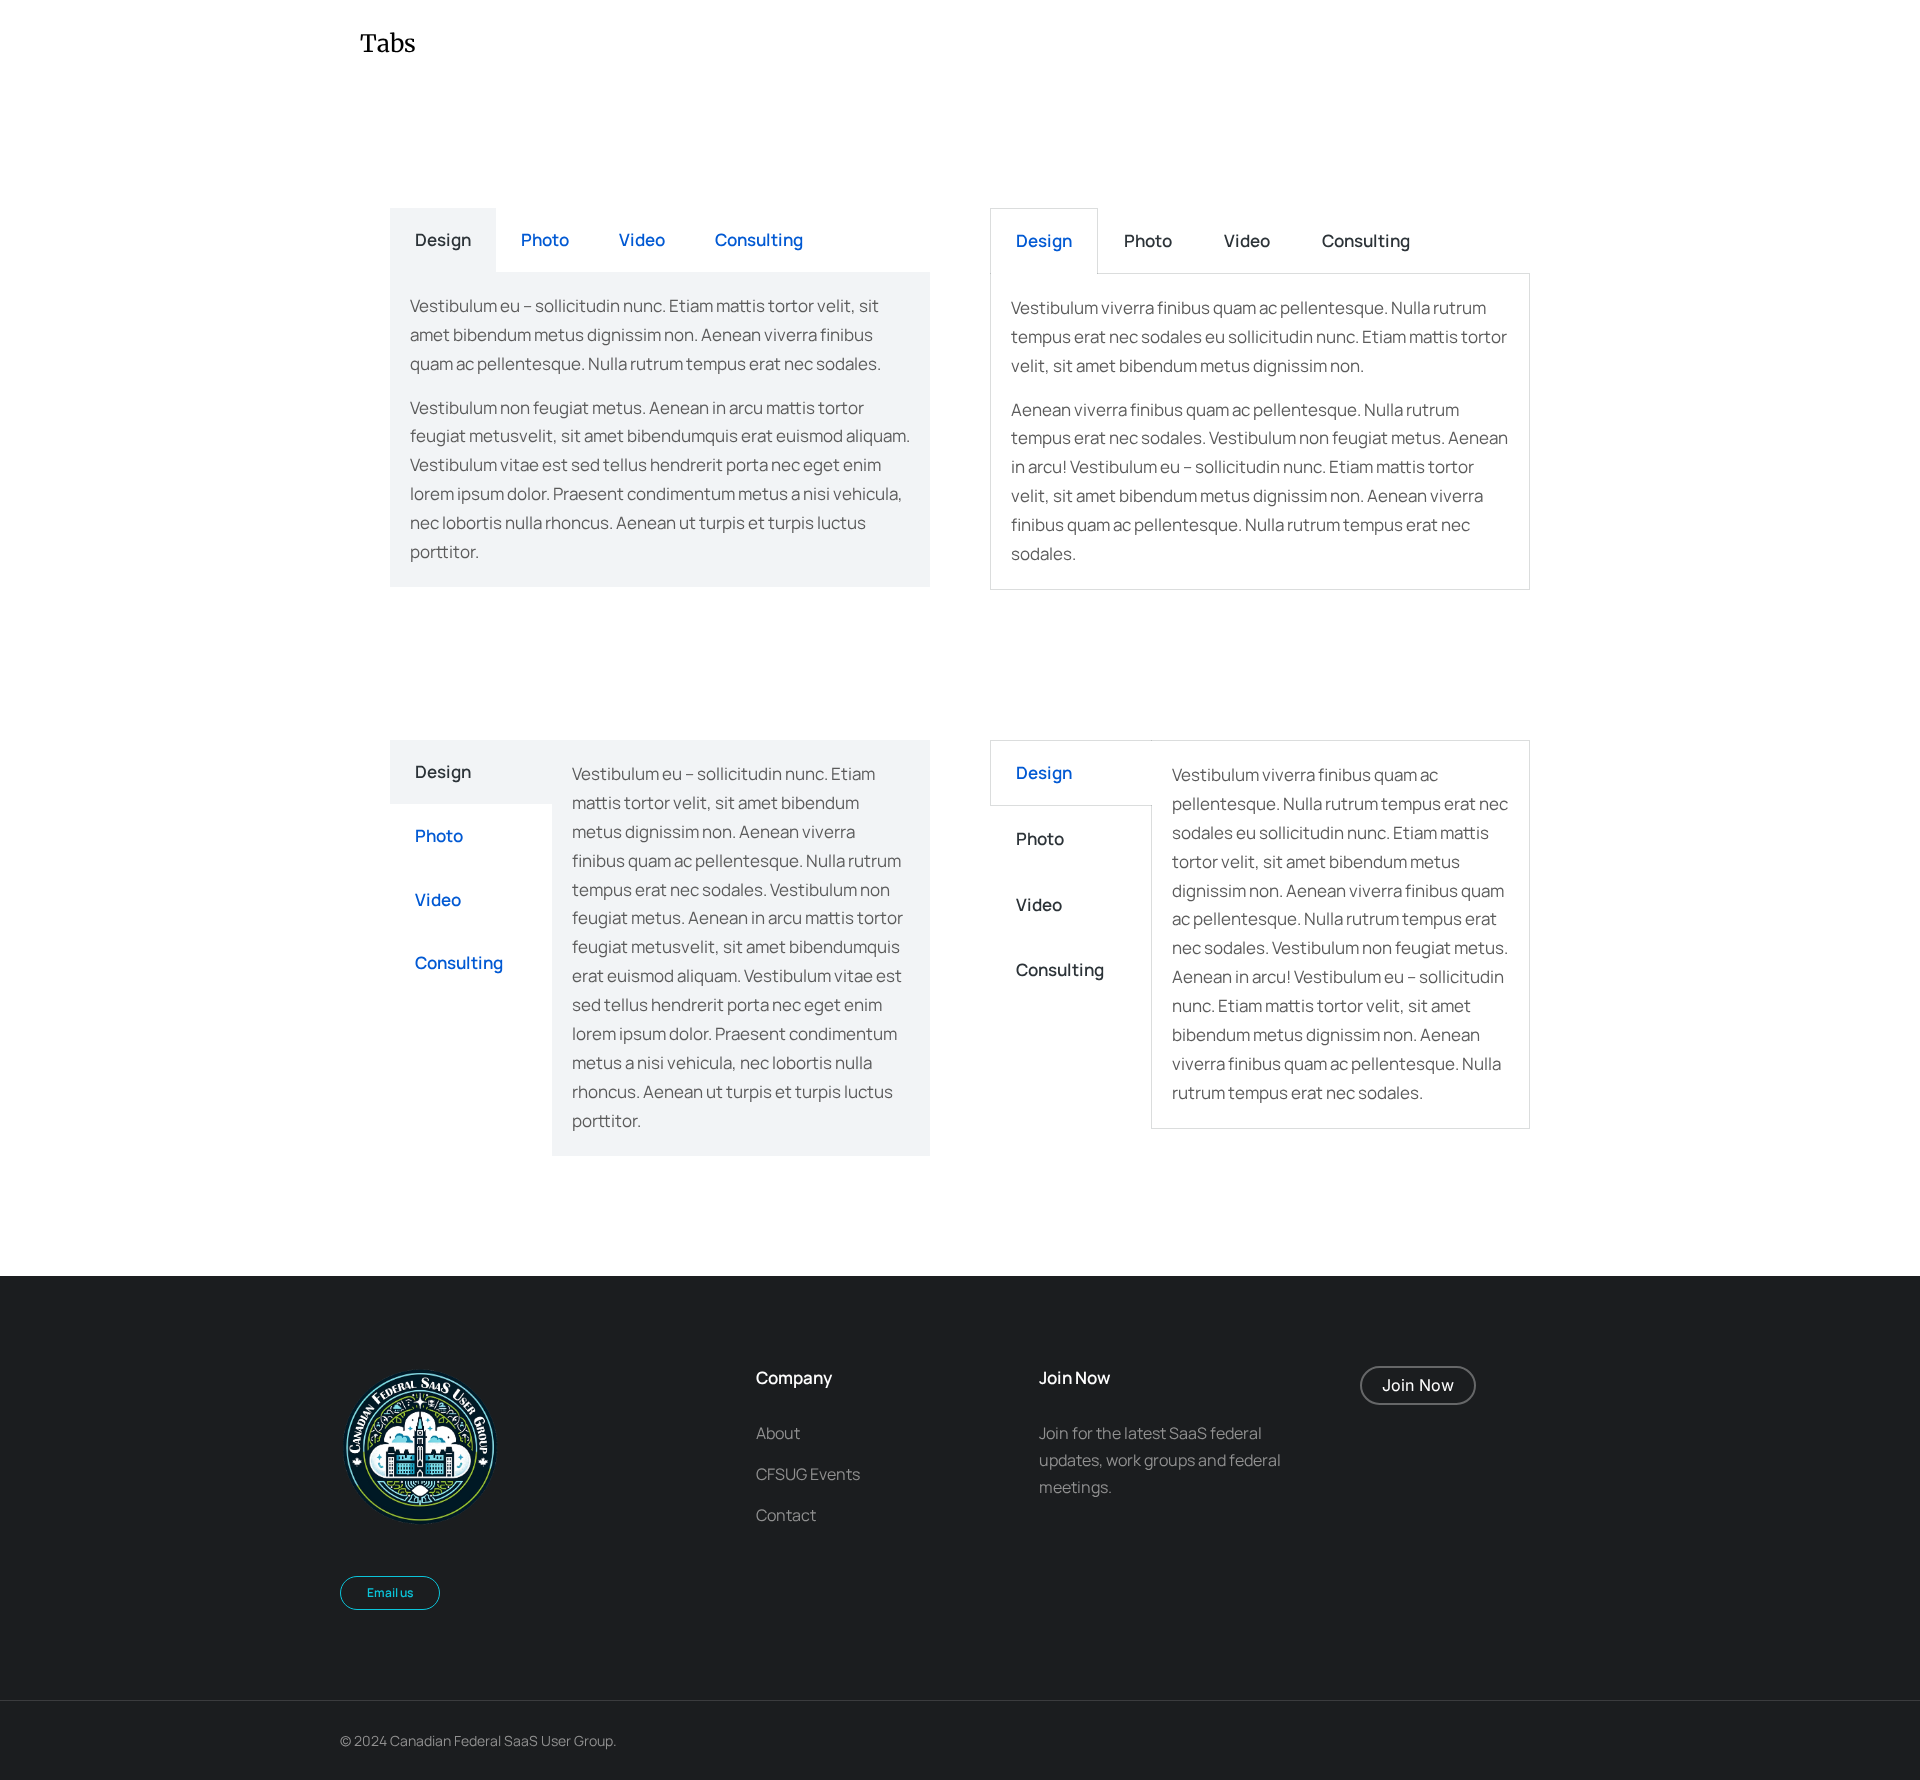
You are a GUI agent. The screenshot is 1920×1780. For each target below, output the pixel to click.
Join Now (1418, 1385)
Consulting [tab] (759, 239)
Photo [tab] (545, 239)
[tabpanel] (660, 429)
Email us (390, 1592)
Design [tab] (443, 239)
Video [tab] (642, 239)
